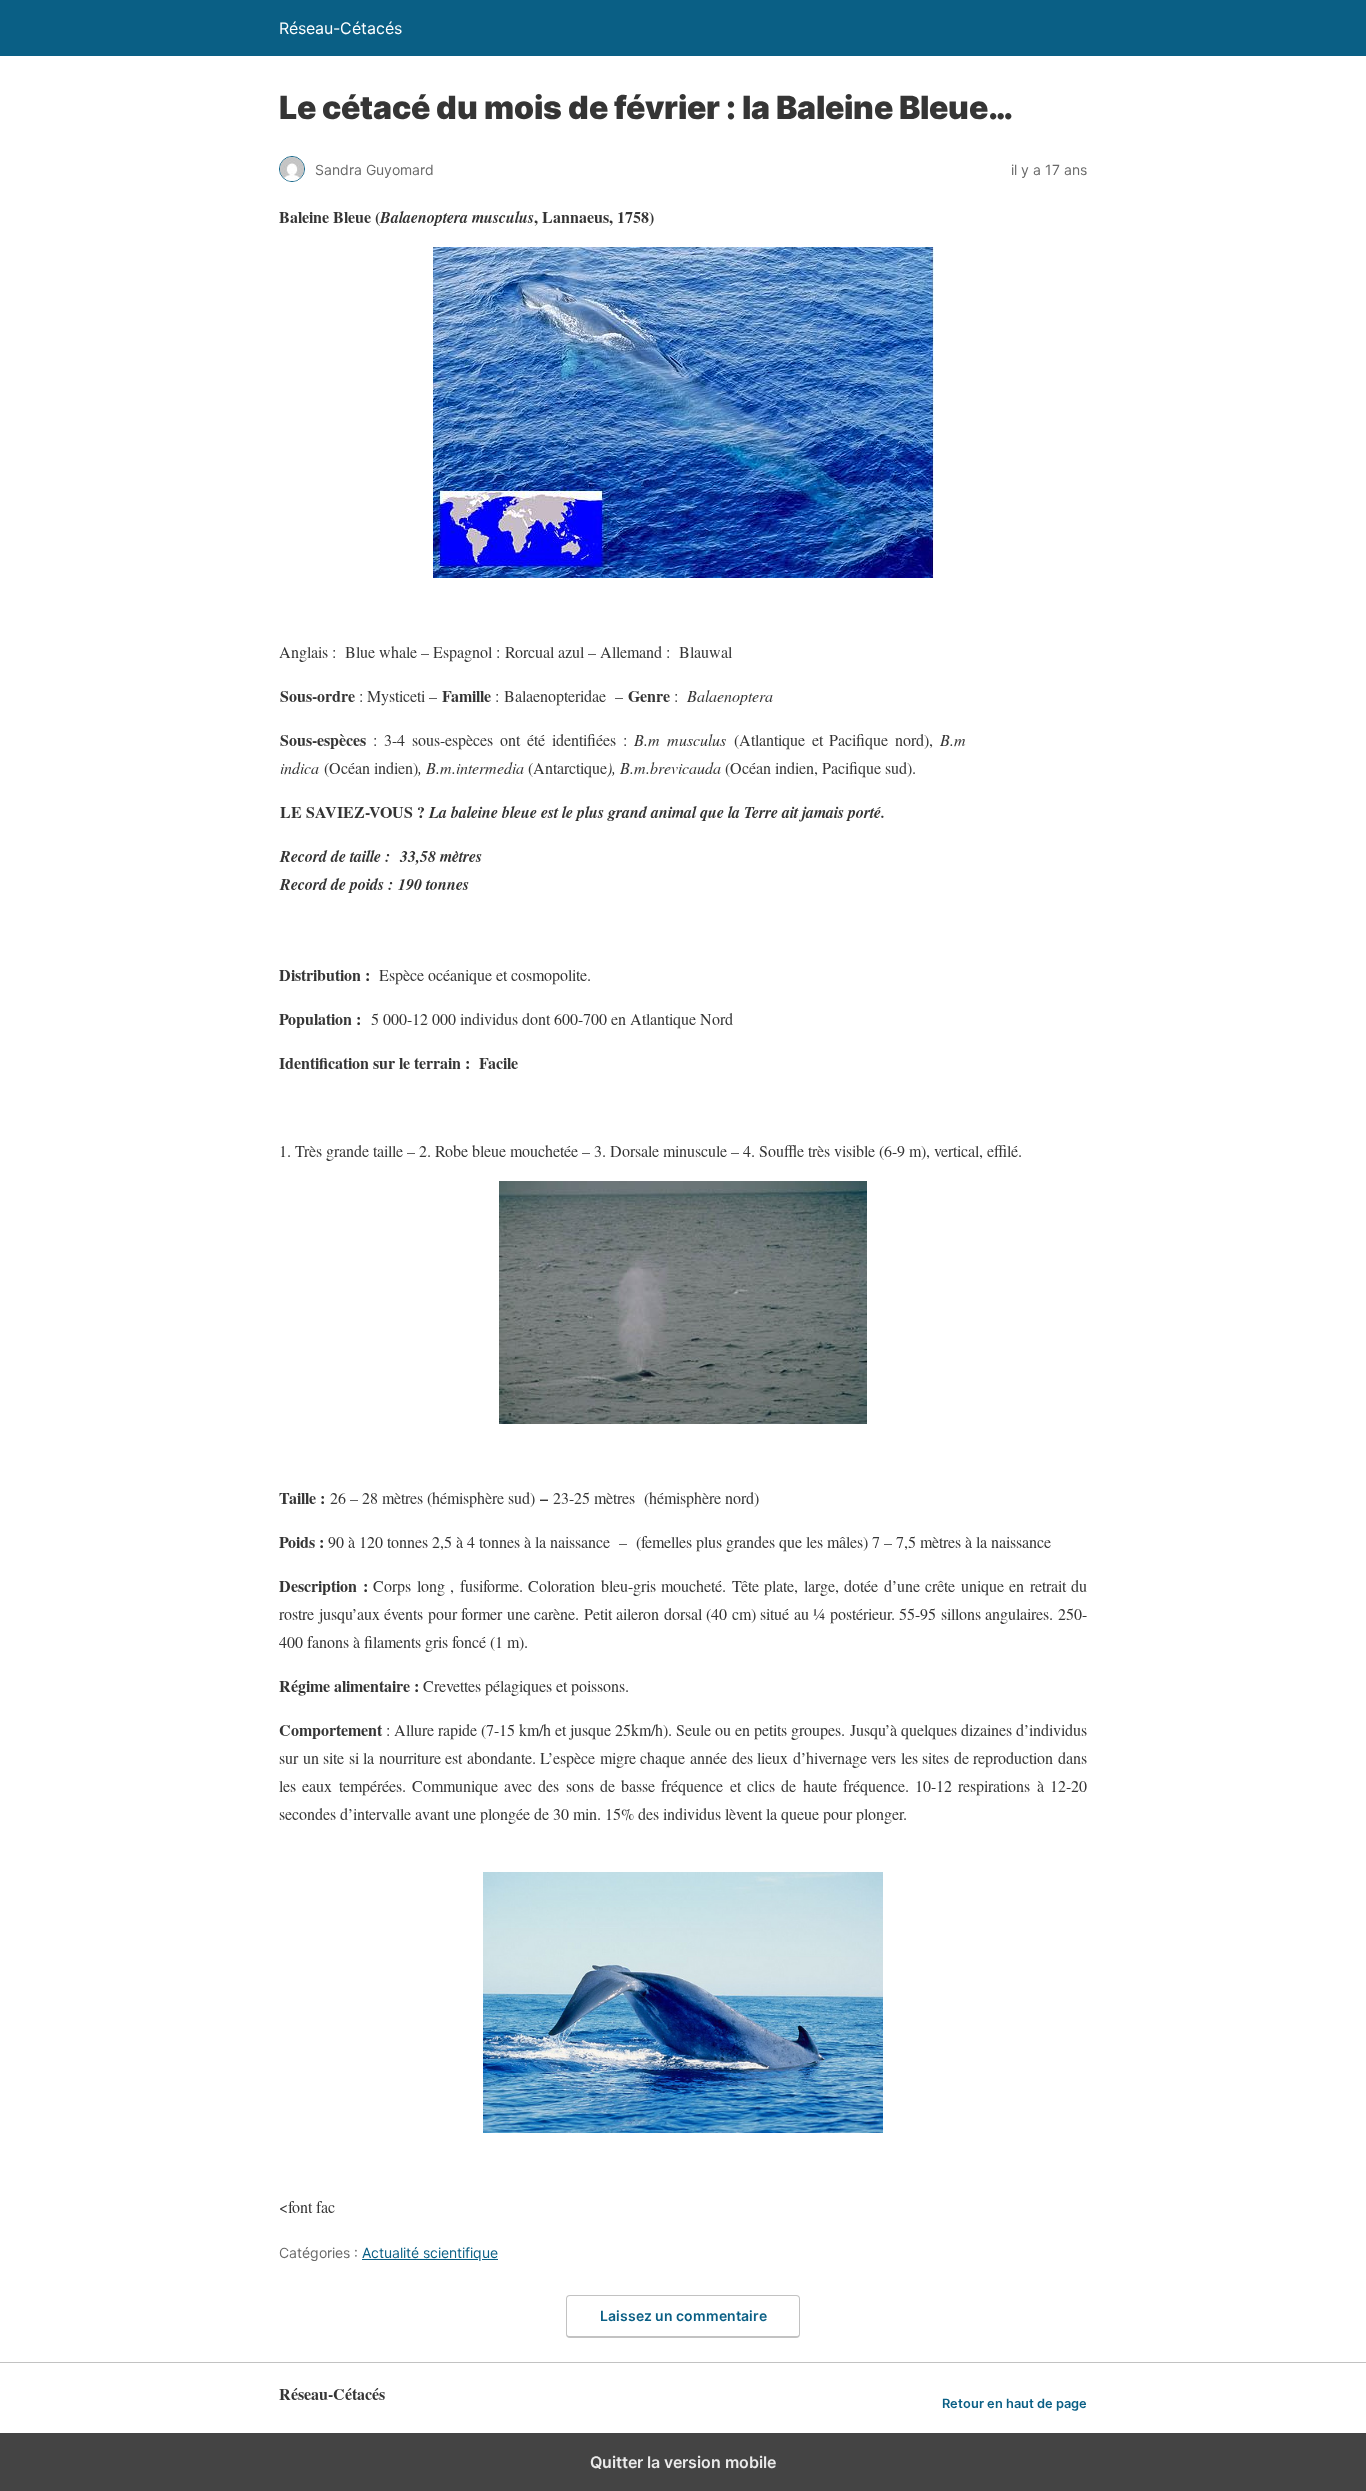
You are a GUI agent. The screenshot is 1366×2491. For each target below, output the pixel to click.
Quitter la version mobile (683, 2462)
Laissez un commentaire (683, 2315)
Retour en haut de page (1014, 2403)
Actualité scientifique (430, 2252)
